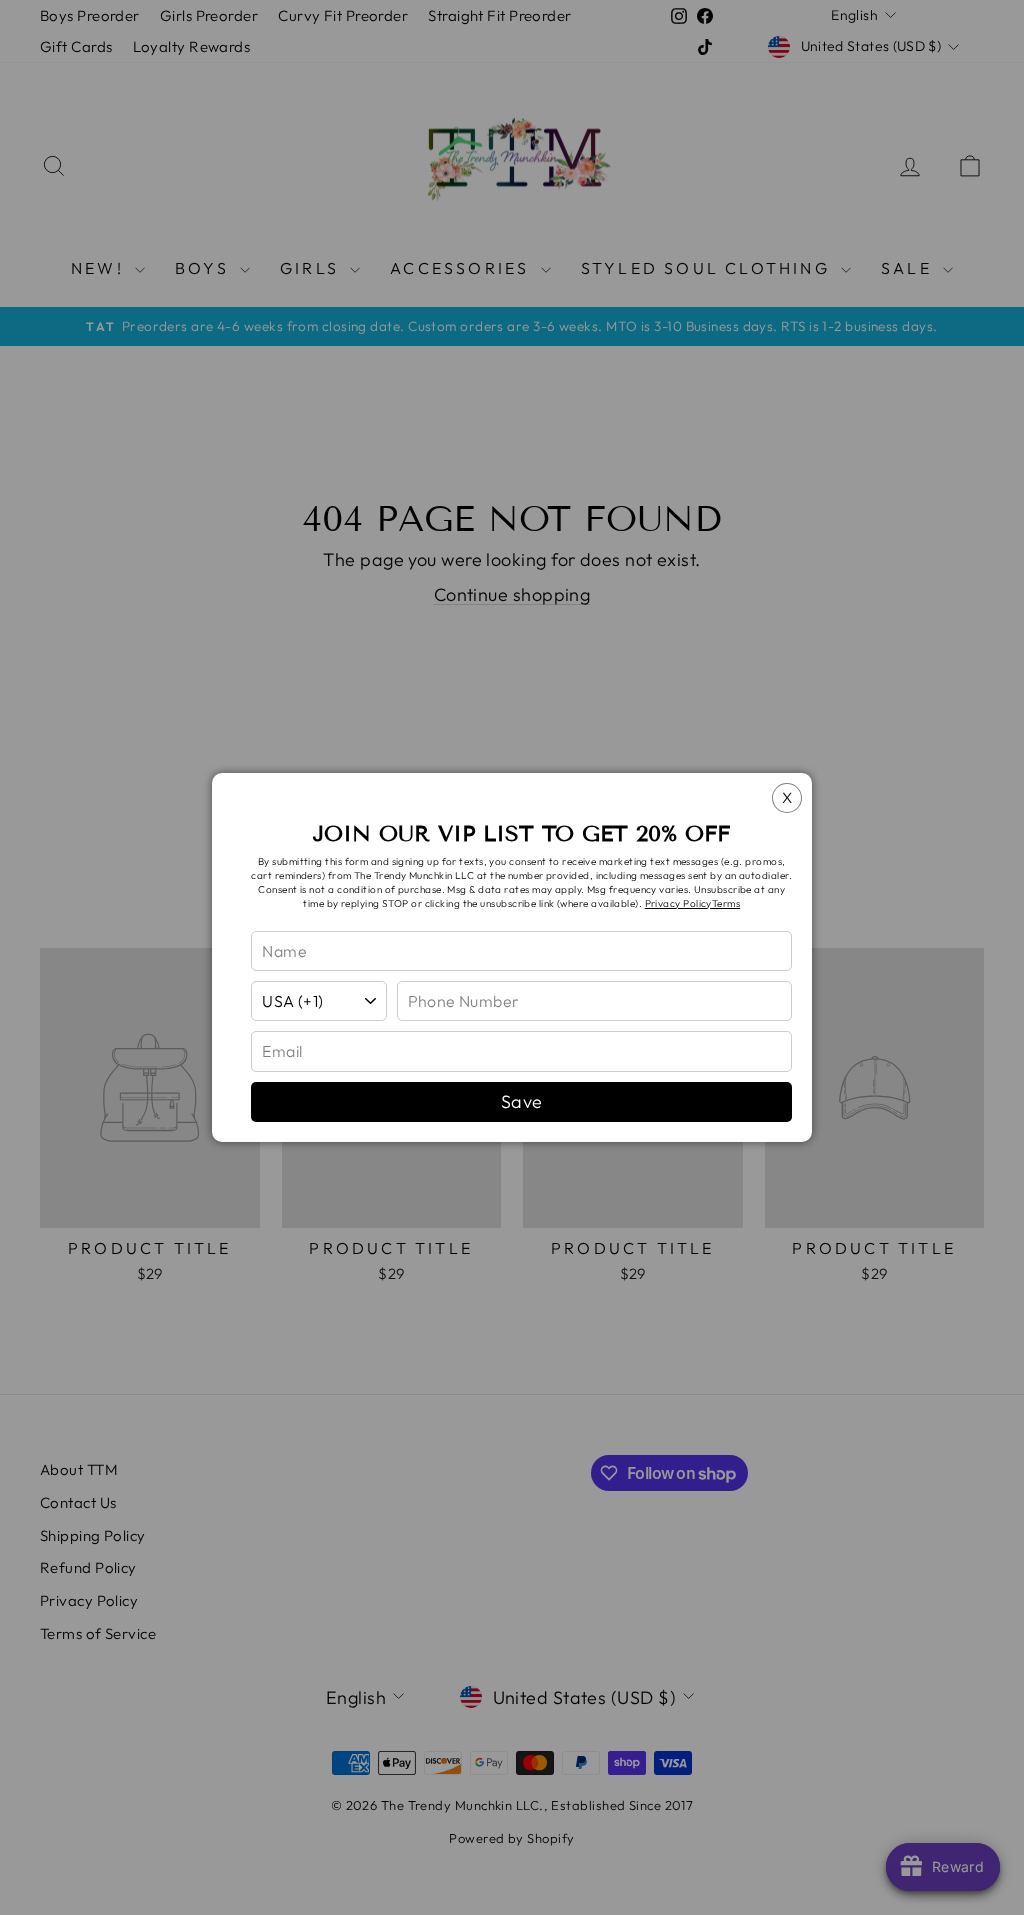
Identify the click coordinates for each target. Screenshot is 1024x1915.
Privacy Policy (678, 903)
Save (522, 1101)
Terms (726, 903)
